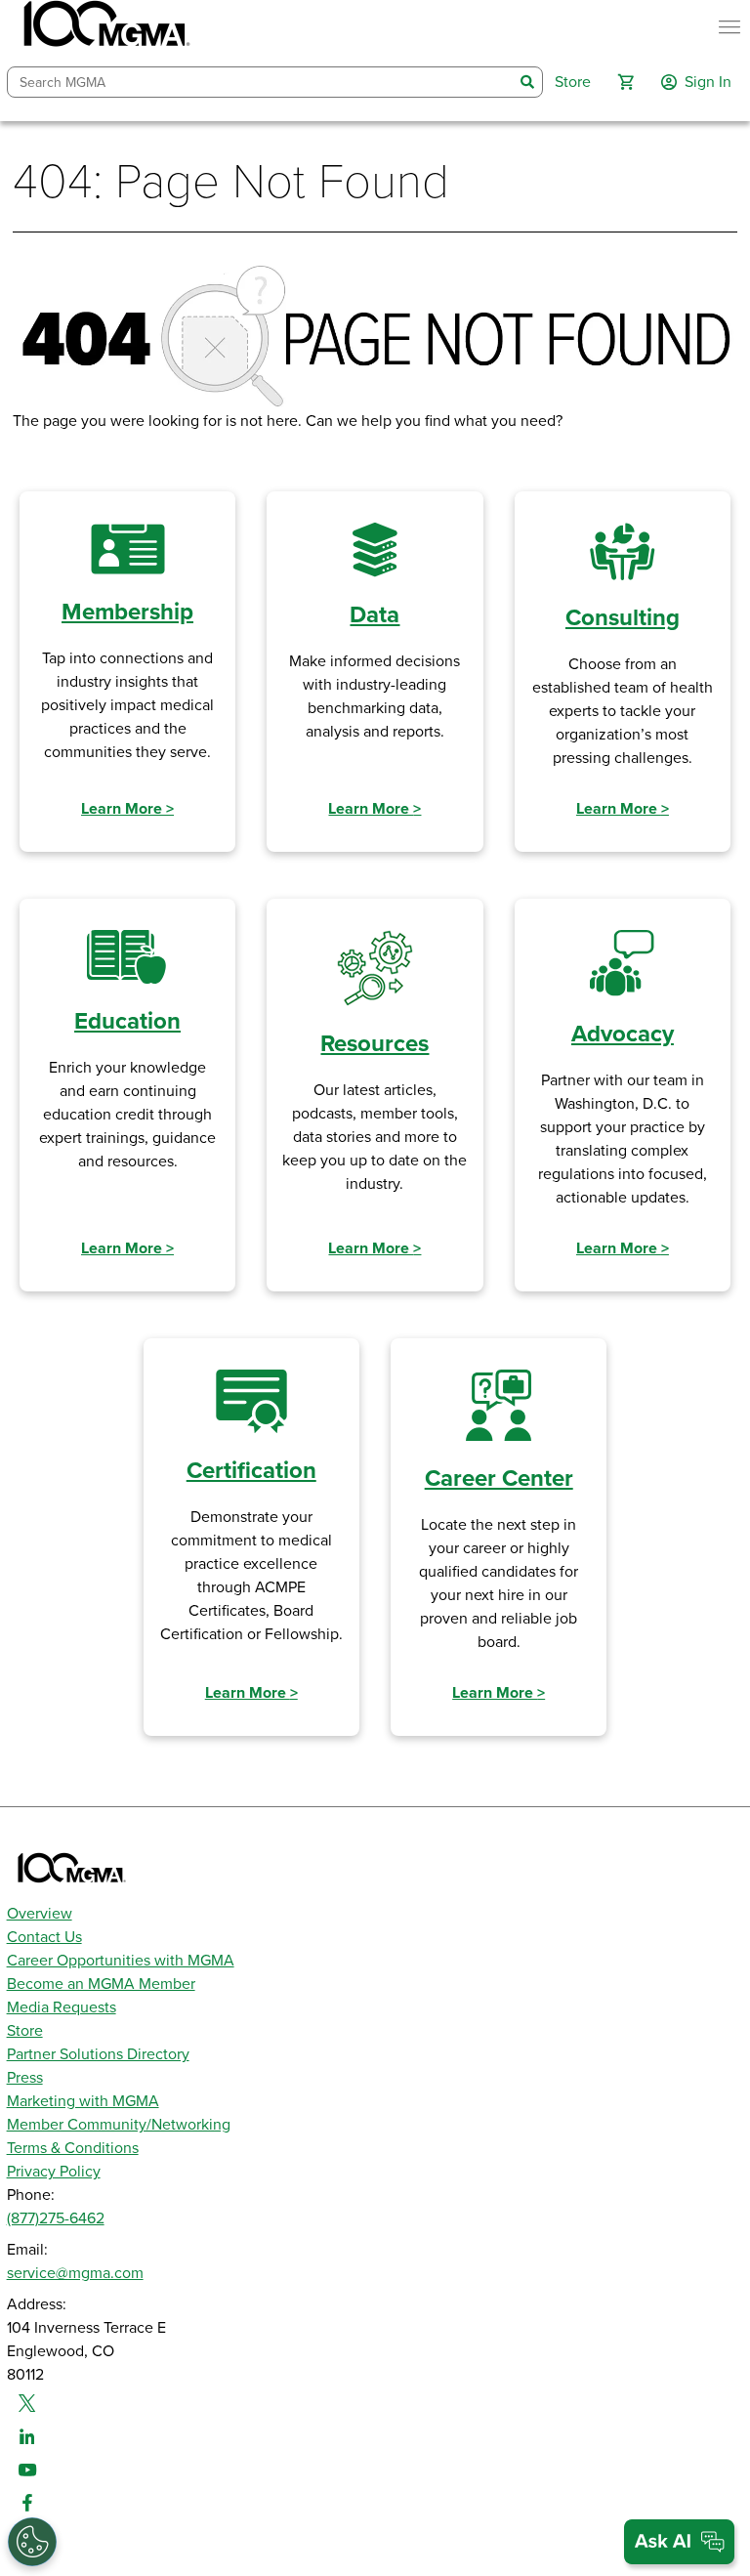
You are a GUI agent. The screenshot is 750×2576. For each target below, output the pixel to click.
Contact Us (44, 1937)
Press (25, 2078)
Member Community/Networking (119, 2125)
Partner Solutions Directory (98, 2054)
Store (25, 2031)
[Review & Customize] (32, 2542)
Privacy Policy (54, 2172)
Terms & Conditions (73, 2148)
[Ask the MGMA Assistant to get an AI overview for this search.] (679, 2542)
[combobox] (261, 83)
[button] (626, 82)
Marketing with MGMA (83, 2101)
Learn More (127, 809)
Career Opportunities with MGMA (121, 1961)
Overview (40, 1914)
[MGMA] (104, 27)
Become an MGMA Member (101, 1984)
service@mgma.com (75, 2273)
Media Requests (62, 2007)
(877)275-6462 (56, 2218)
